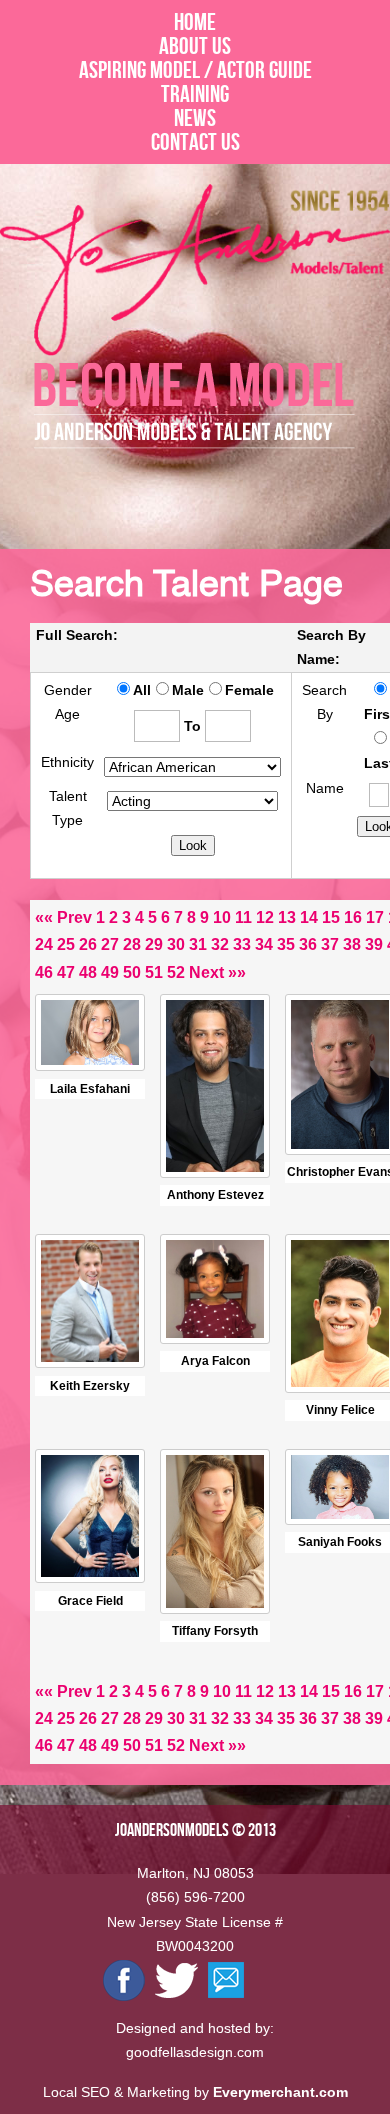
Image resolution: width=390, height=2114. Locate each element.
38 (352, 944)
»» (237, 972)
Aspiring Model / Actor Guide (195, 70)
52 (176, 972)
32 (220, 944)
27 (110, 944)
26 (88, 944)
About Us (195, 46)
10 (222, 917)
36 (308, 944)
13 (287, 917)
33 (242, 944)
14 (309, 917)
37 (330, 944)
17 (375, 917)
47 (66, 972)
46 (44, 972)
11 (243, 917)
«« (44, 917)
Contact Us (195, 142)
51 (154, 972)
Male (188, 690)
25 (66, 944)
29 (154, 944)
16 (353, 917)
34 (264, 944)
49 (110, 972)
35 (286, 944)
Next (206, 972)
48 (88, 972)
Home (195, 22)
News (195, 118)
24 (44, 944)
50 (132, 972)
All (142, 690)
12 (265, 917)
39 (374, 944)
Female (249, 690)
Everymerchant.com (280, 2092)
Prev (74, 917)
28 (132, 944)
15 (331, 917)
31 (198, 944)
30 (176, 944)
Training (195, 94)
